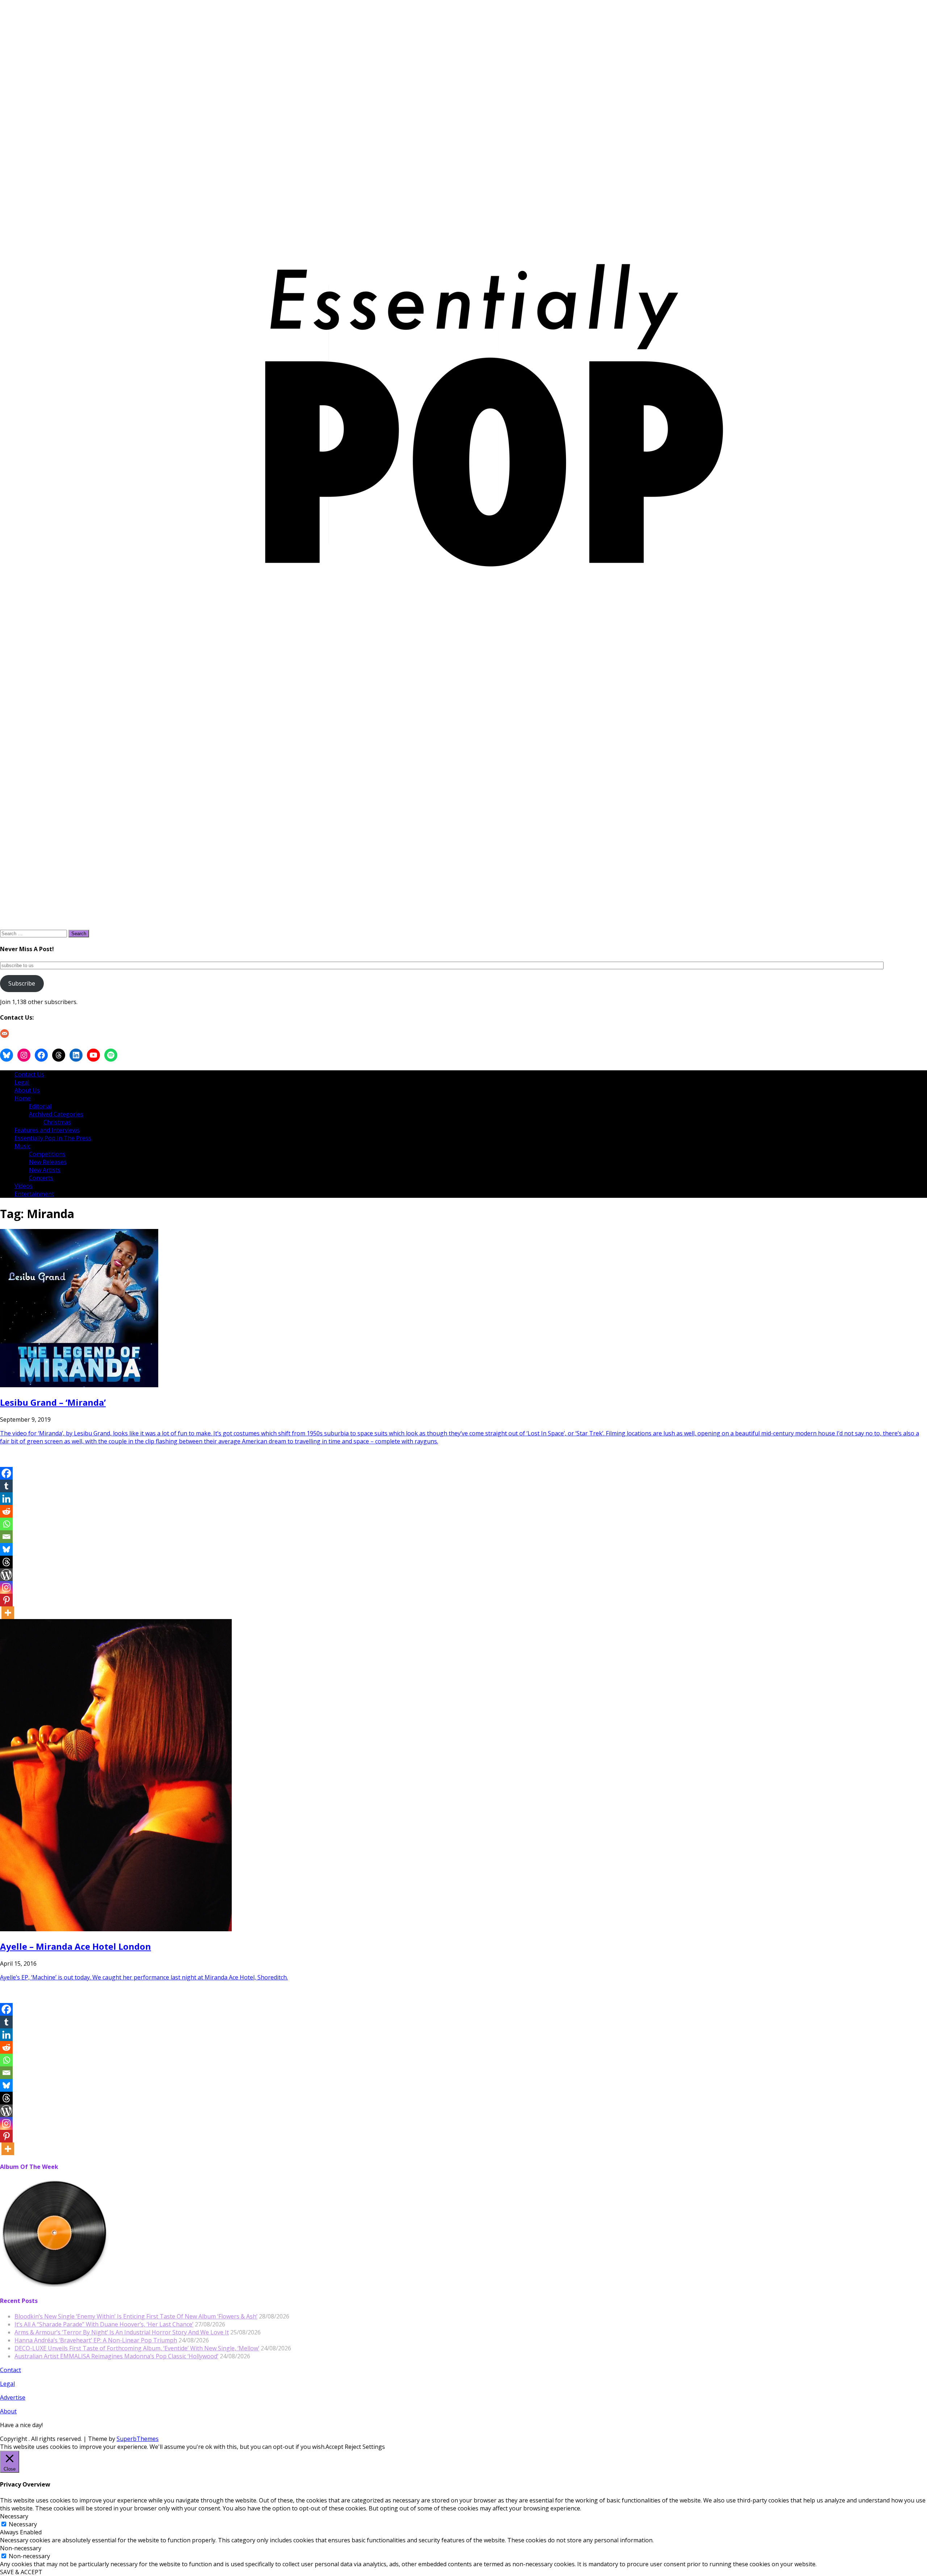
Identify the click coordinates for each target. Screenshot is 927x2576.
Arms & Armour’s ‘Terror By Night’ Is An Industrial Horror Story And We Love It (122, 2332)
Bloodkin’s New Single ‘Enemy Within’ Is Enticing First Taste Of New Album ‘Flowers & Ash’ (136, 2316)
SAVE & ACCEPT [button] (21, 2572)
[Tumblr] (6, 1486)
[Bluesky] (6, 1549)
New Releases (48, 1162)
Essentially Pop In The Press (53, 1138)
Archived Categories (56, 1114)
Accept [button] (334, 2447)
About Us (27, 1090)
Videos (24, 1186)
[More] (8, 1613)
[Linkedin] (6, 1499)
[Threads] (6, 1562)
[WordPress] (6, 1575)
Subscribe (22, 983)
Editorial (40, 1106)
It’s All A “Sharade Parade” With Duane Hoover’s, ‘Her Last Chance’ (104, 2324)
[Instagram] (6, 1587)
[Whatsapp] (6, 1524)
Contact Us (29, 1074)
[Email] (6, 1537)
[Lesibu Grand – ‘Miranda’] (79, 1385)
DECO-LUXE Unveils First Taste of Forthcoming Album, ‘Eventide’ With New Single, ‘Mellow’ (137, 2348)
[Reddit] (6, 1511)
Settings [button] (374, 2447)
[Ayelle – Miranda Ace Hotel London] (116, 1929)
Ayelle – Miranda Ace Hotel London (75, 1946)
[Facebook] (6, 1473)
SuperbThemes (138, 2439)
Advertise (13, 2397)
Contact (11, 2370)
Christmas (57, 1122)
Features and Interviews (47, 1130)
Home (23, 1098)
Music (22, 1146)
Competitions (47, 1154)
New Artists (45, 1170)
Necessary (23, 2524)
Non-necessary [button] (21, 2548)
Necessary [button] (14, 2516)
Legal (22, 1082)
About (8, 2411)
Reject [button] (353, 2447)
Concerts (41, 1178)
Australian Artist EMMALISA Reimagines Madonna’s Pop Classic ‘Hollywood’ (116, 2356)
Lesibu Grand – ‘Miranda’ (53, 1402)
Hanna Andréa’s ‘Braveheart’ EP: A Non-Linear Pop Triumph (96, 2340)
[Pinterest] (6, 1600)
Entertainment (34, 1194)
